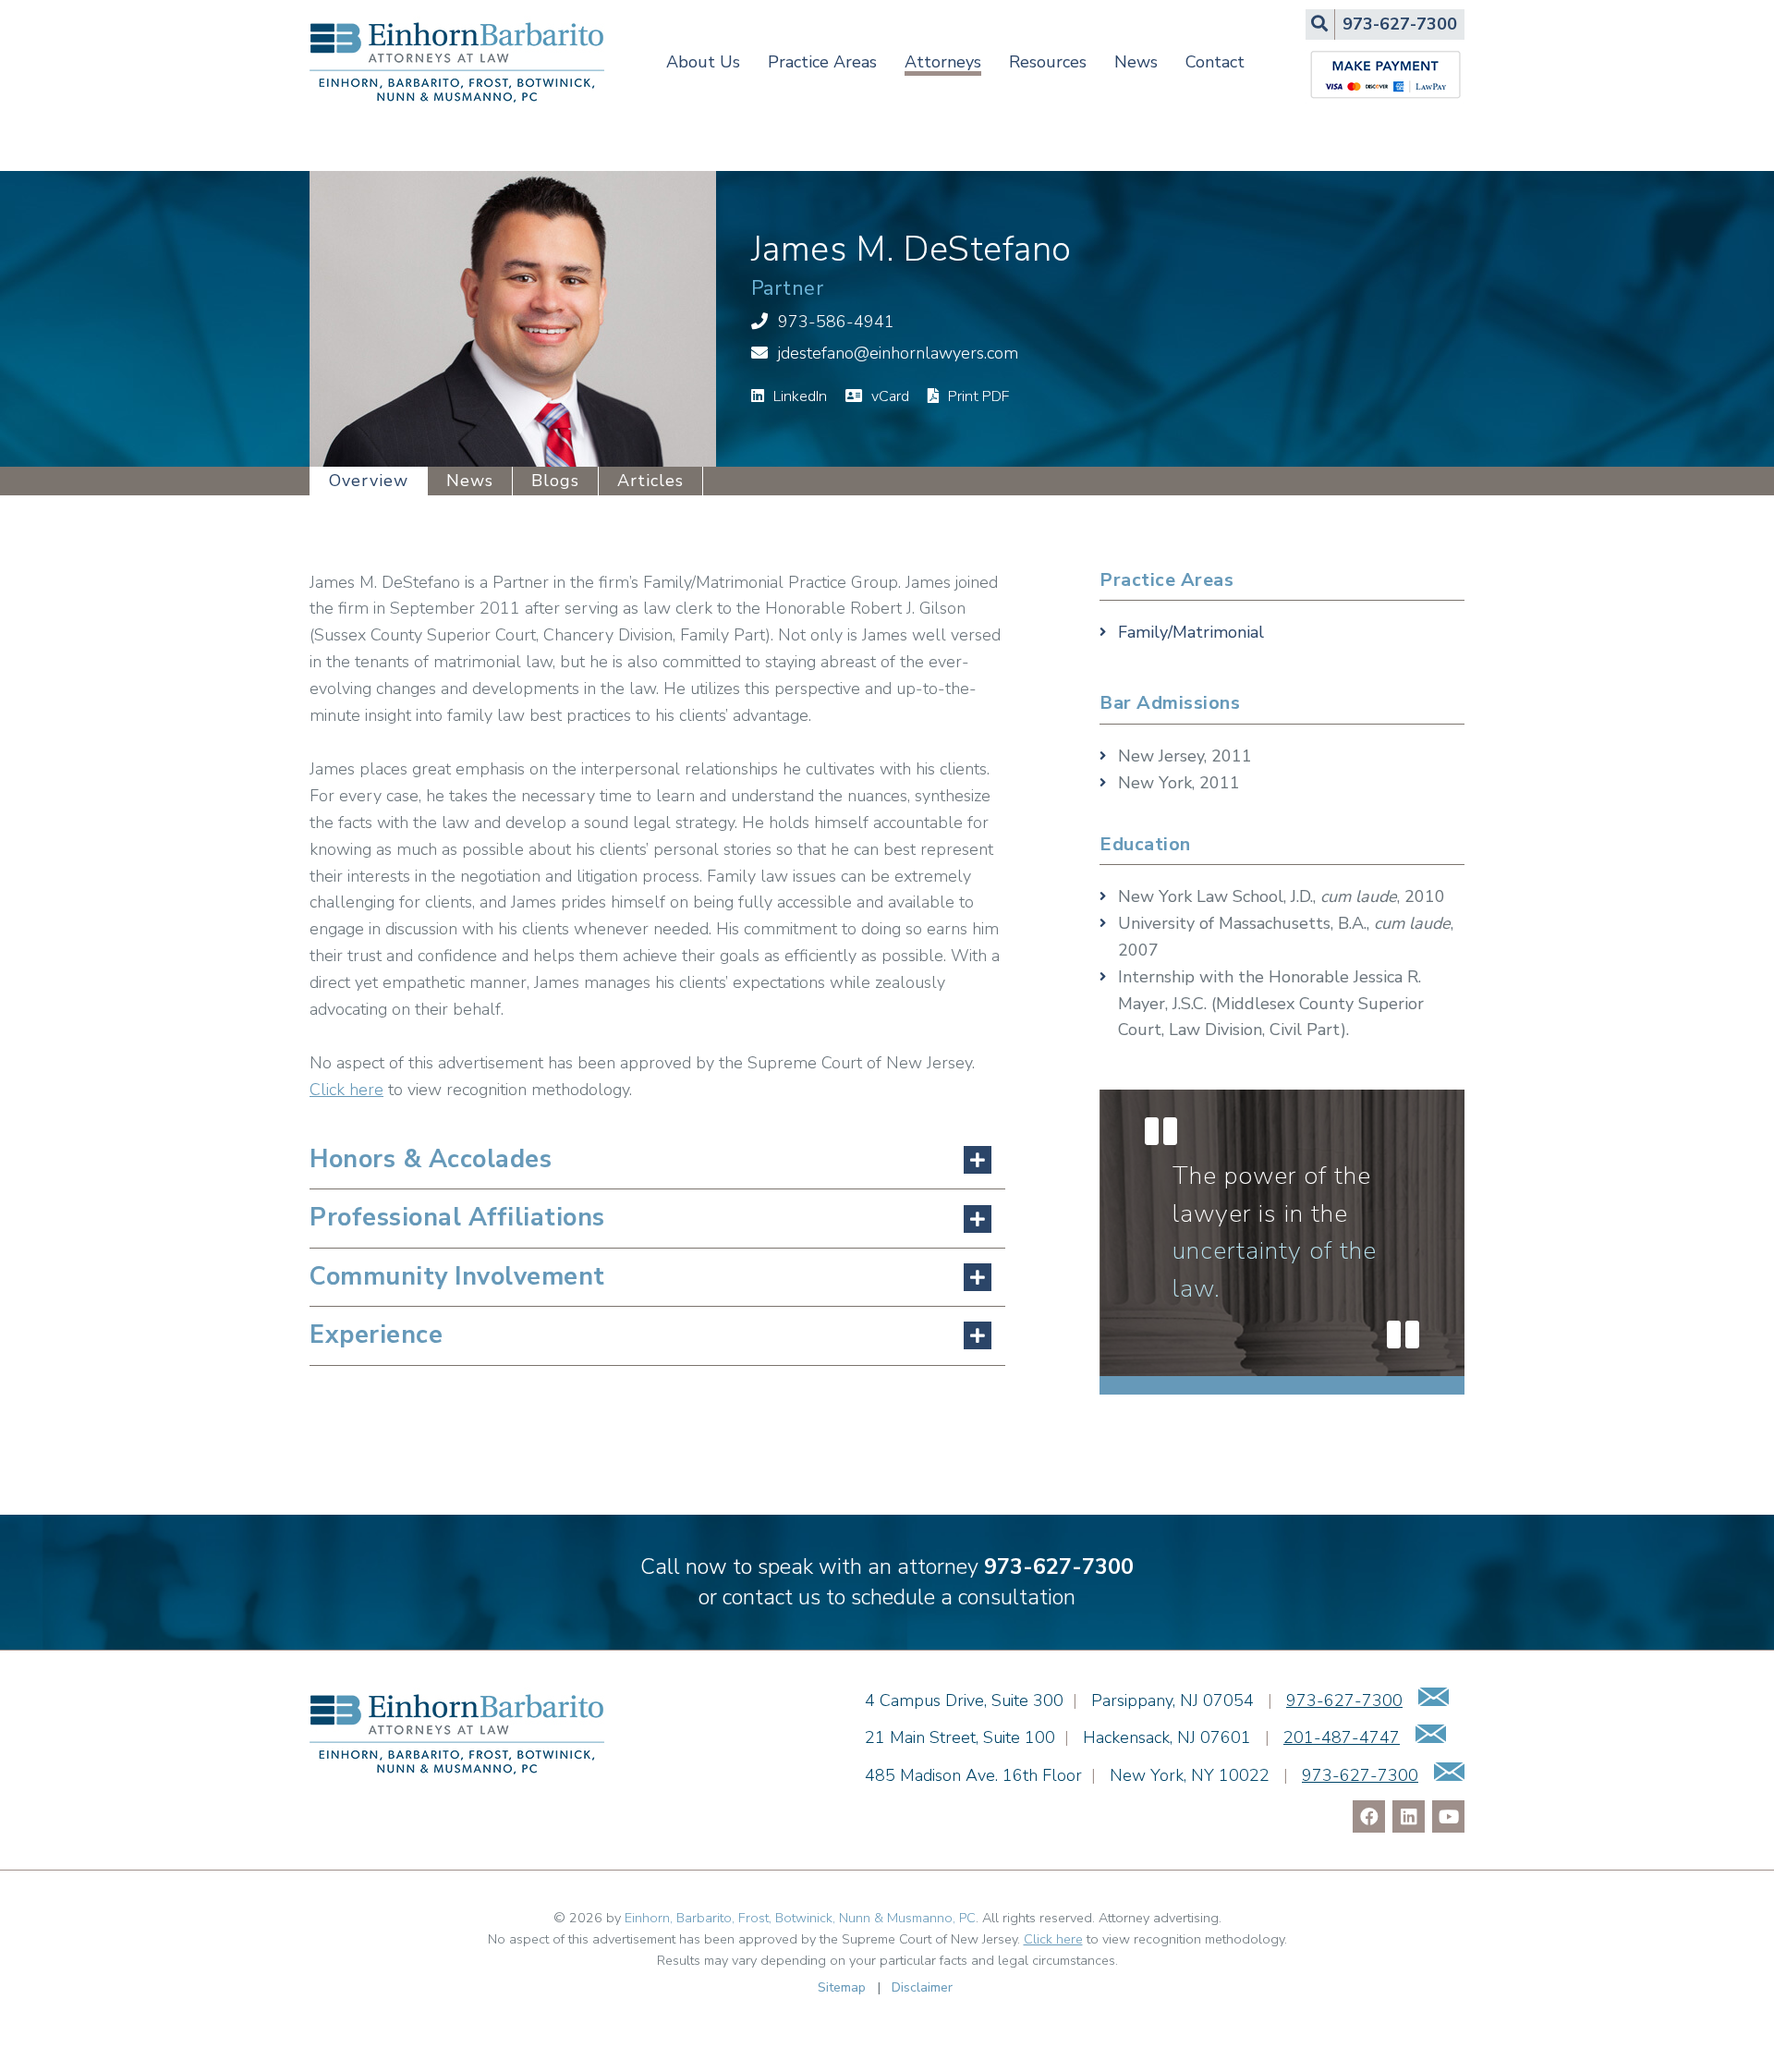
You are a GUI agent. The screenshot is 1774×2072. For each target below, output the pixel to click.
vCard (888, 396)
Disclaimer (922, 1987)
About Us (703, 62)
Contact (1215, 62)
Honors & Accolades (431, 1159)
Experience (376, 1335)
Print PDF (977, 396)
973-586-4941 (836, 322)
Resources (1048, 62)
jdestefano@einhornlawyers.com (898, 353)
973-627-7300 (1059, 1566)
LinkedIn (798, 396)
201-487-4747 (1342, 1737)
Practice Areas (822, 62)
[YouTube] (1448, 1816)
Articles (650, 481)
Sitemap (842, 1987)
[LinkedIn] (1409, 1816)
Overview (369, 481)
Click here (346, 1090)
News (1136, 62)
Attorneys (943, 62)
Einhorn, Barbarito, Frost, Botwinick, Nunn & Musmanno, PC (800, 1918)
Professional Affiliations (457, 1218)
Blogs (555, 481)
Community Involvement (457, 1277)
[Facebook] (1369, 1816)
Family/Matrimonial (1191, 632)
